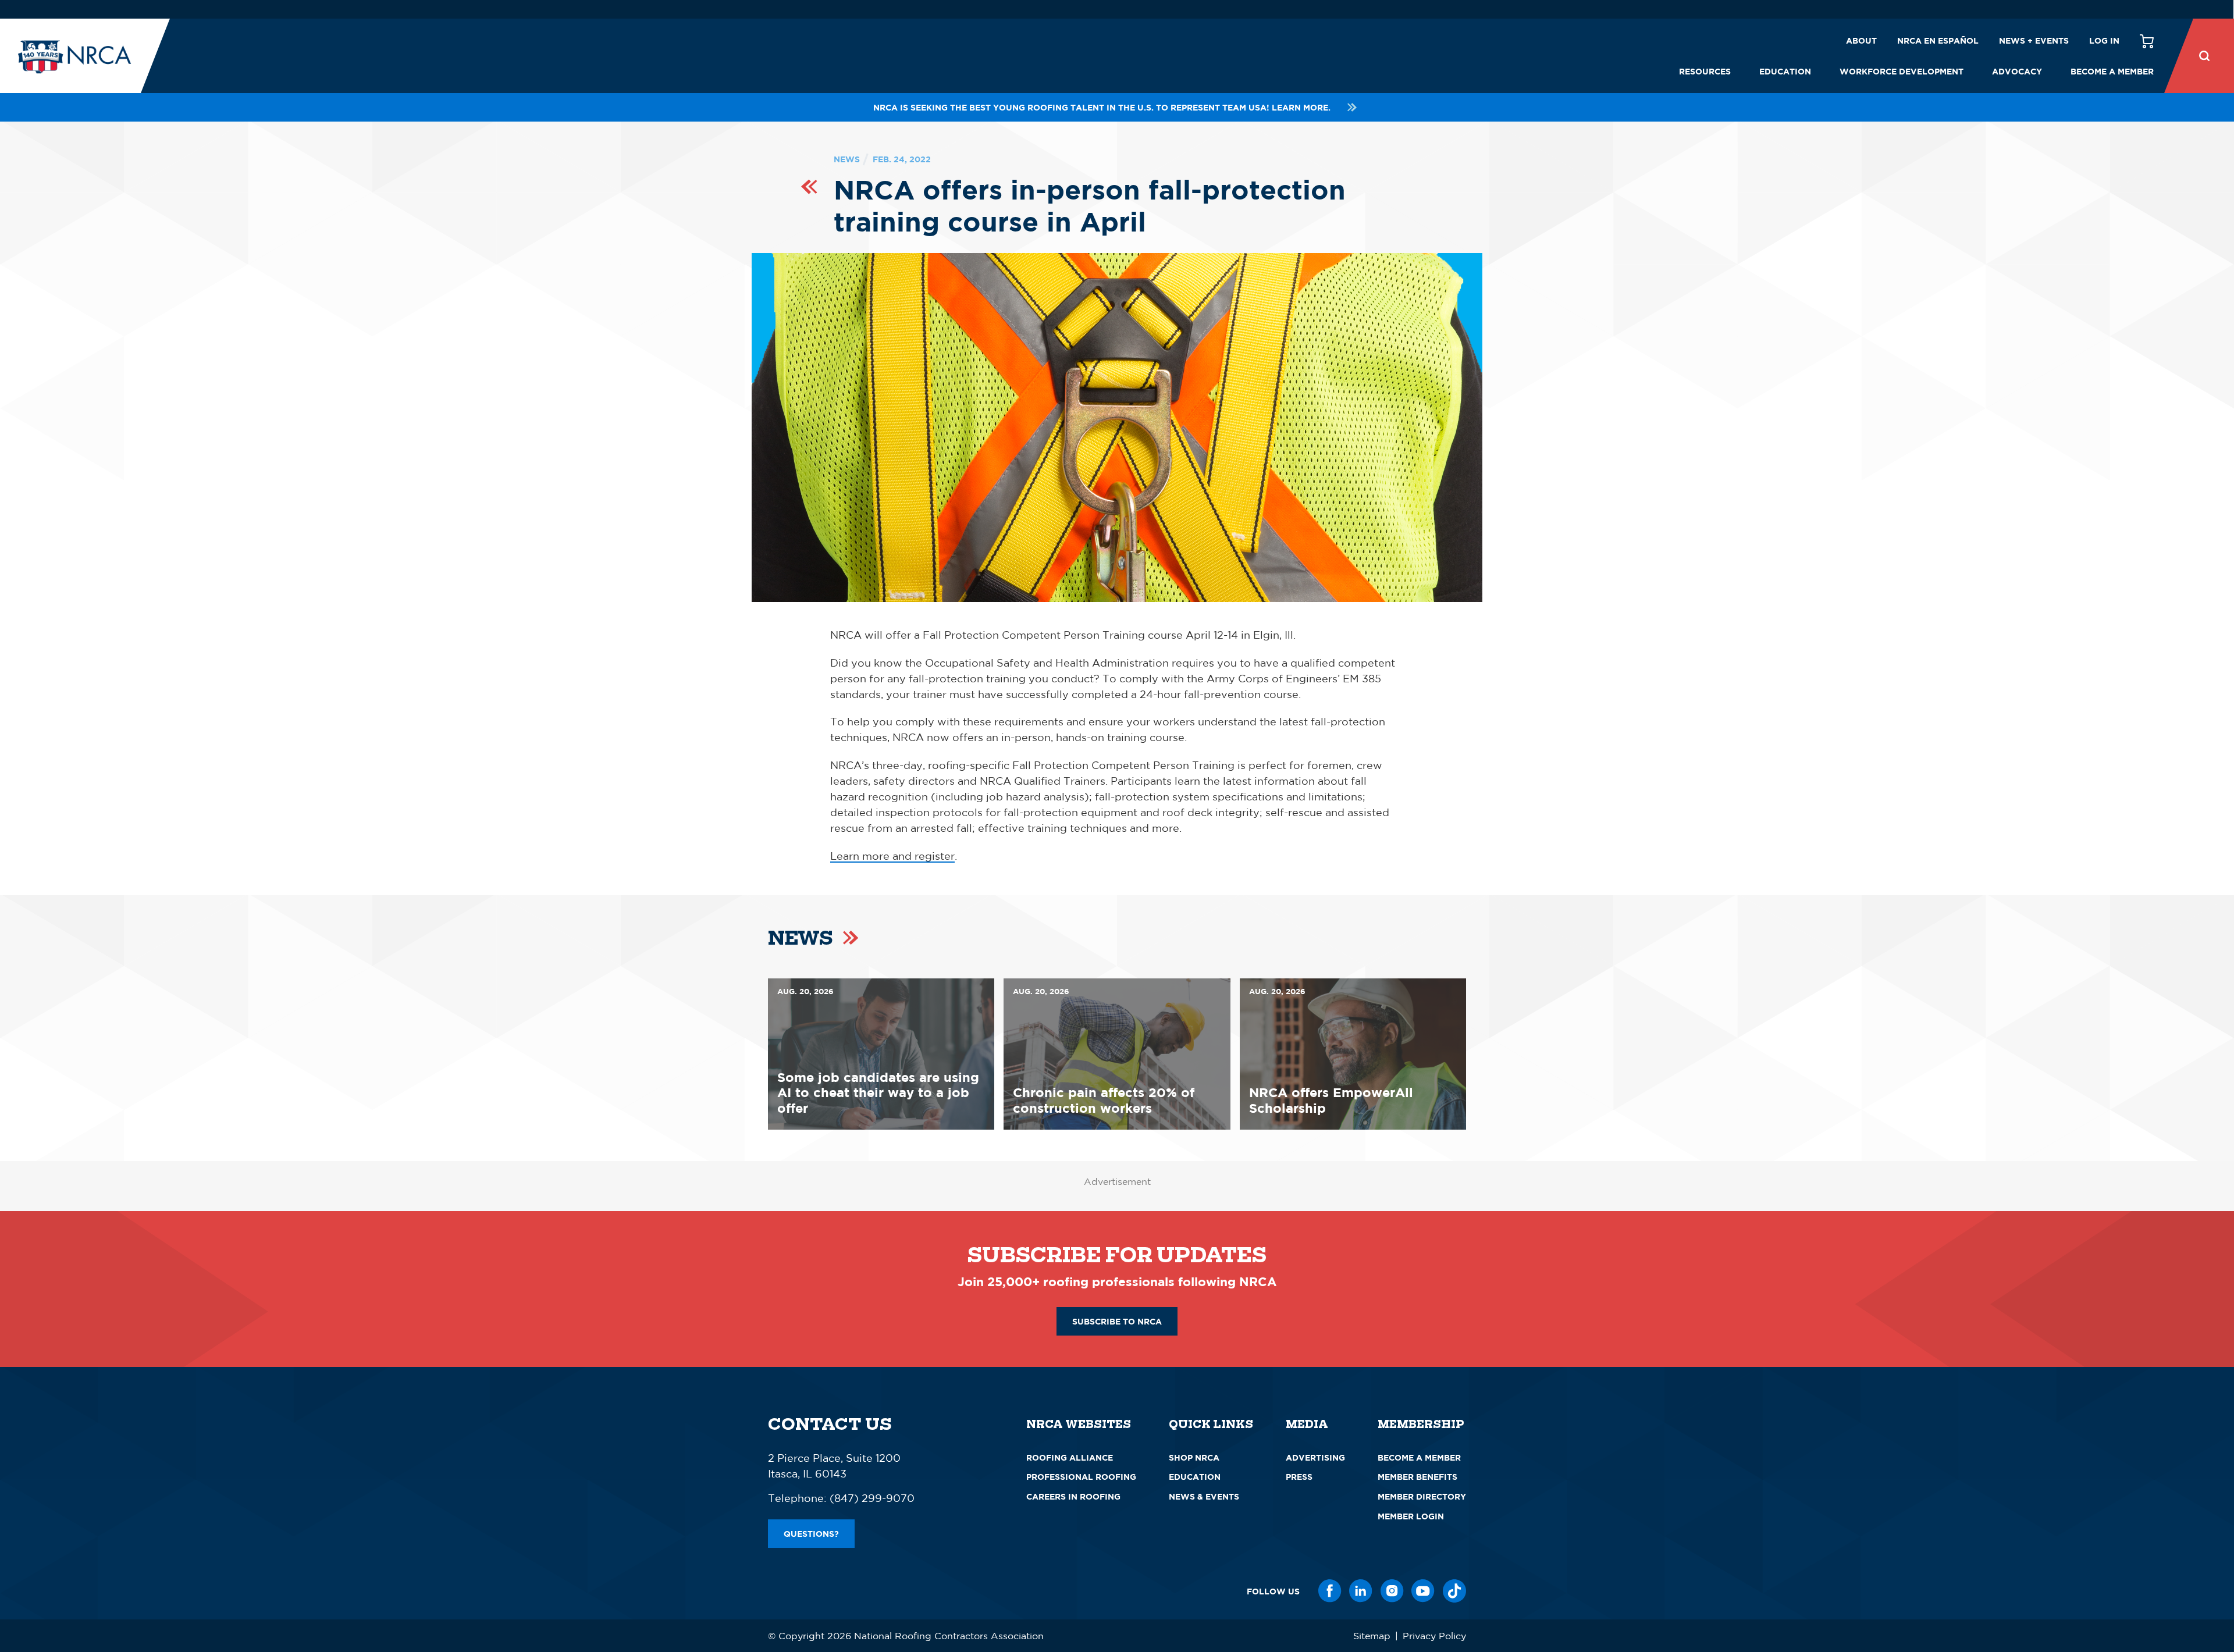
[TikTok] (1454, 1591)
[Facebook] (1330, 1591)
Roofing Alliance (1070, 1457)
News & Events (1204, 1496)
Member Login (1411, 1516)
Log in (2104, 40)
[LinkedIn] (1361, 1591)
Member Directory (1422, 1496)
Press (1299, 1477)
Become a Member (2112, 71)
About (1861, 40)
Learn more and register (892, 856)
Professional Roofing (1081, 1477)
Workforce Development (1902, 71)
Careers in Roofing (1073, 1496)
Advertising (1315, 1457)
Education (1785, 71)
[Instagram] (1392, 1591)
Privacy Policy (1434, 1636)
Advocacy (2017, 71)
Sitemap (1372, 1636)
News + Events (2034, 40)
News (847, 159)
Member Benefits (1417, 1477)
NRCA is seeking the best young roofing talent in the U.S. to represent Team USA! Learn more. (1102, 107)
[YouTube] (1423, 1591)
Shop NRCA (1194, 1457)
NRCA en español (1938, 40)
